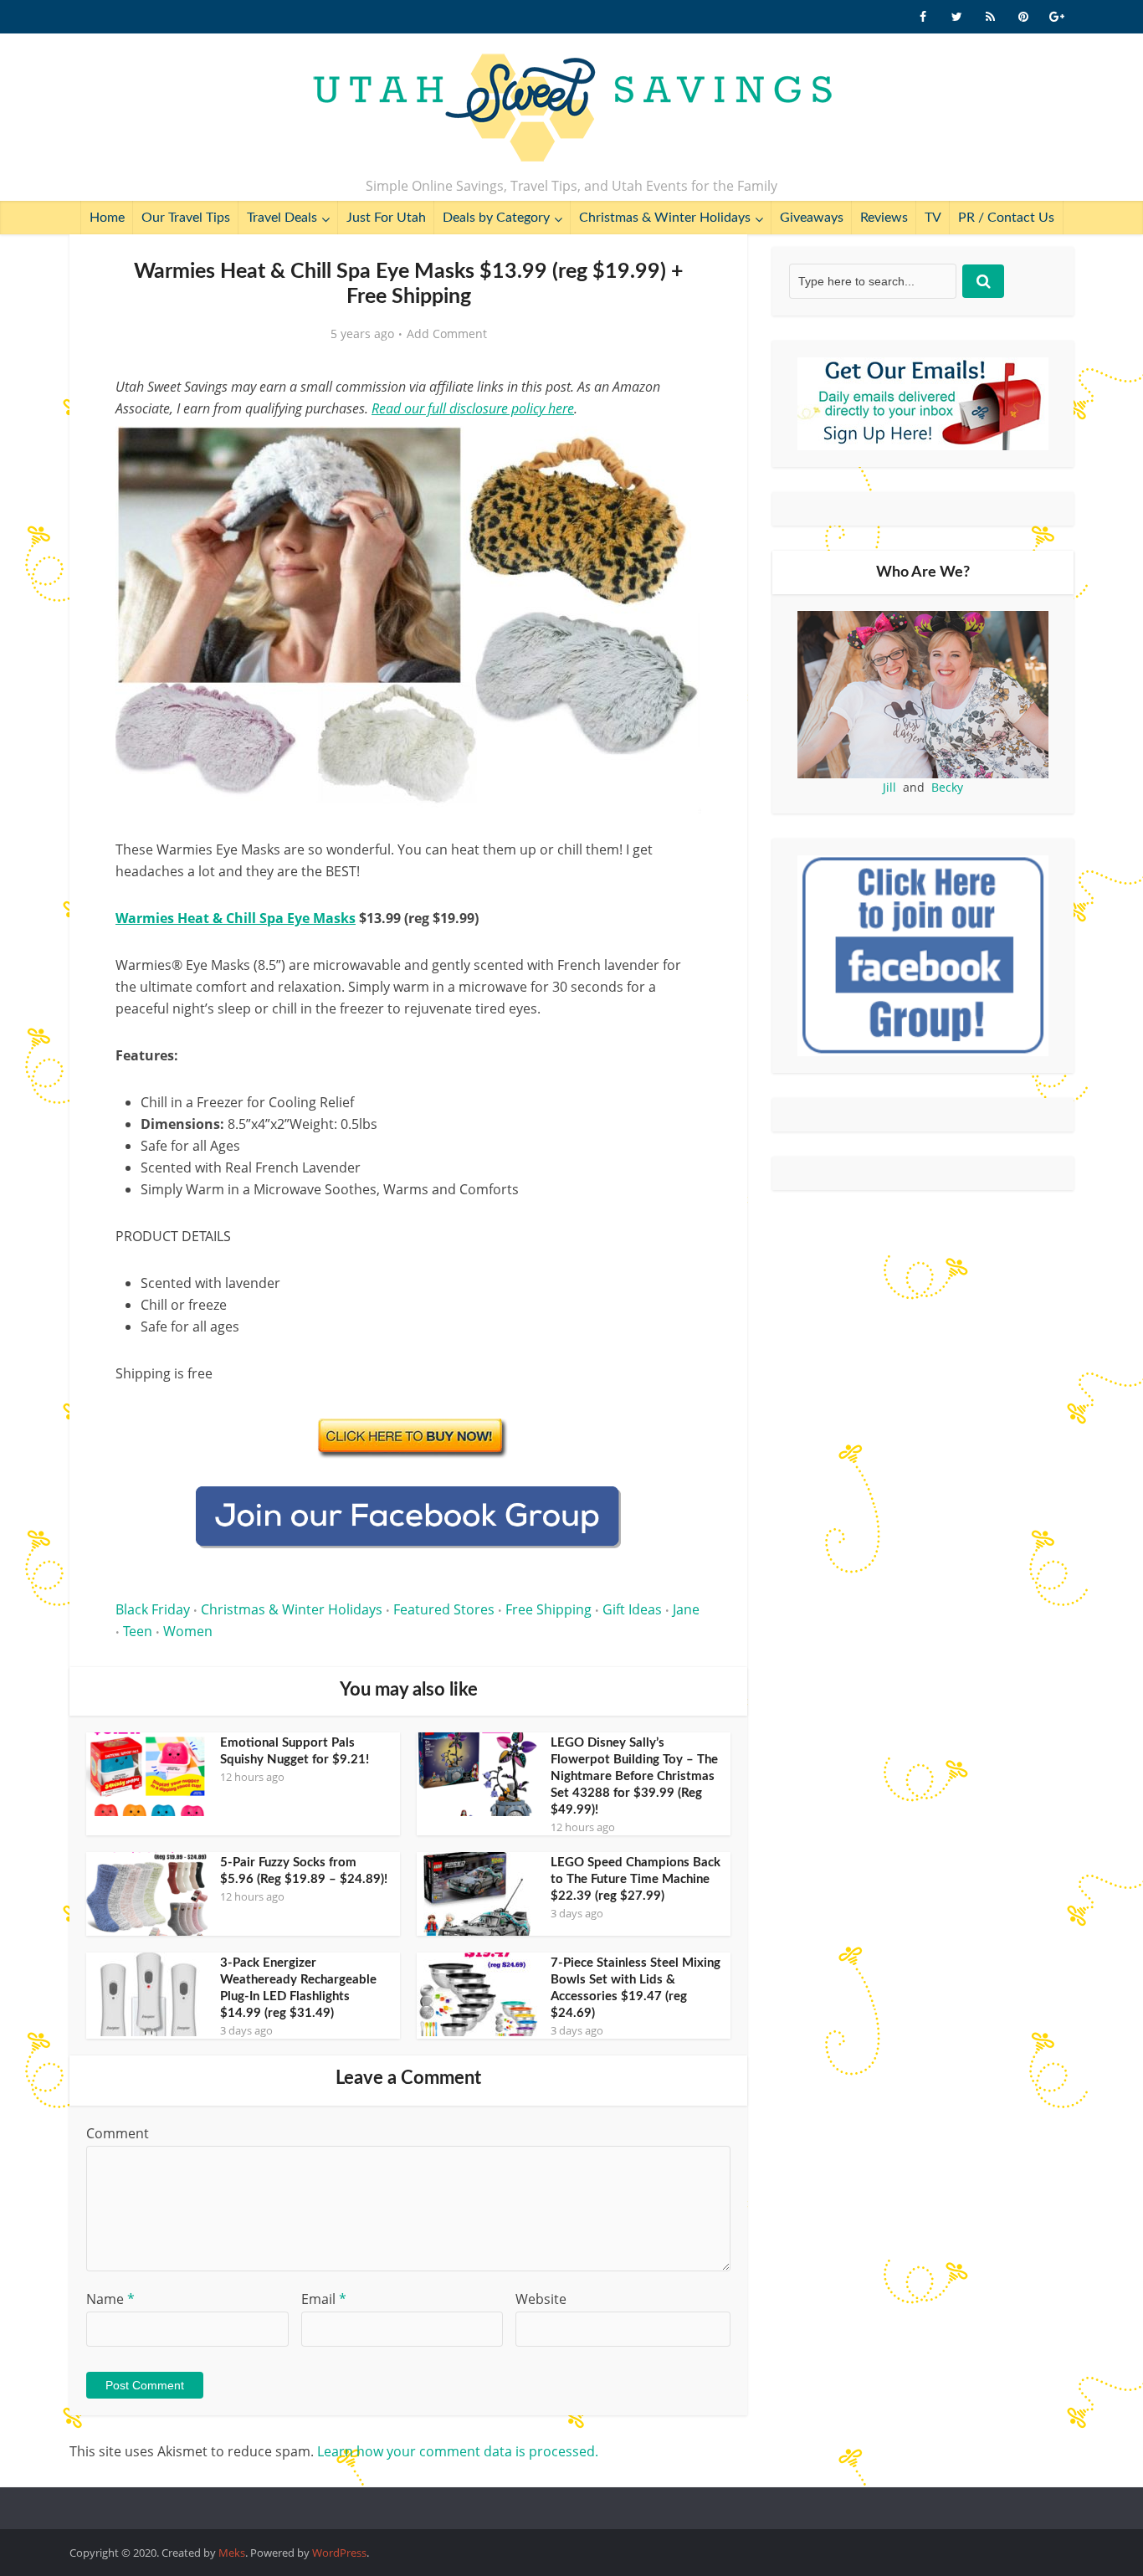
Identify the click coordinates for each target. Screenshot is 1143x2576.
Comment (118, 2133)
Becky (947, 787)
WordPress (339, 2553)
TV (933, 218)
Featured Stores (444, 1609)
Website (541, 2299)
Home (107, 218)
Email (324, 2299)
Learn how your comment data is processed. (458, 2451)
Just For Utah (386, 218)
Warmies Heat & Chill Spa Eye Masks (236, 918)
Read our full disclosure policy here (473, 408)
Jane (686, 1609)
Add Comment (447, 334)
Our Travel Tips (186, 218)
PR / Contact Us (1006, 218)
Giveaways (812, 218)
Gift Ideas (632, 1609)
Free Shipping (548, 1609)
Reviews (884, 218)
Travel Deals (282, 218)
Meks (232, 2553)
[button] (677, 450)
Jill (889, 787)
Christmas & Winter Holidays (665, 218)
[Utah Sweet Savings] (572, 109)
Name (110, 2299)
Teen (138, 1631)
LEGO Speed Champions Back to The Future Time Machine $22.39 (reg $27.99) (636, 1879)
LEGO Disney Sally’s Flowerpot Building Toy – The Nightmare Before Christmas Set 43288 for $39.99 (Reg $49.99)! (634, 1776)
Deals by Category (496, 218)
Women (188, 1631)
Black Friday (153, 1609)
